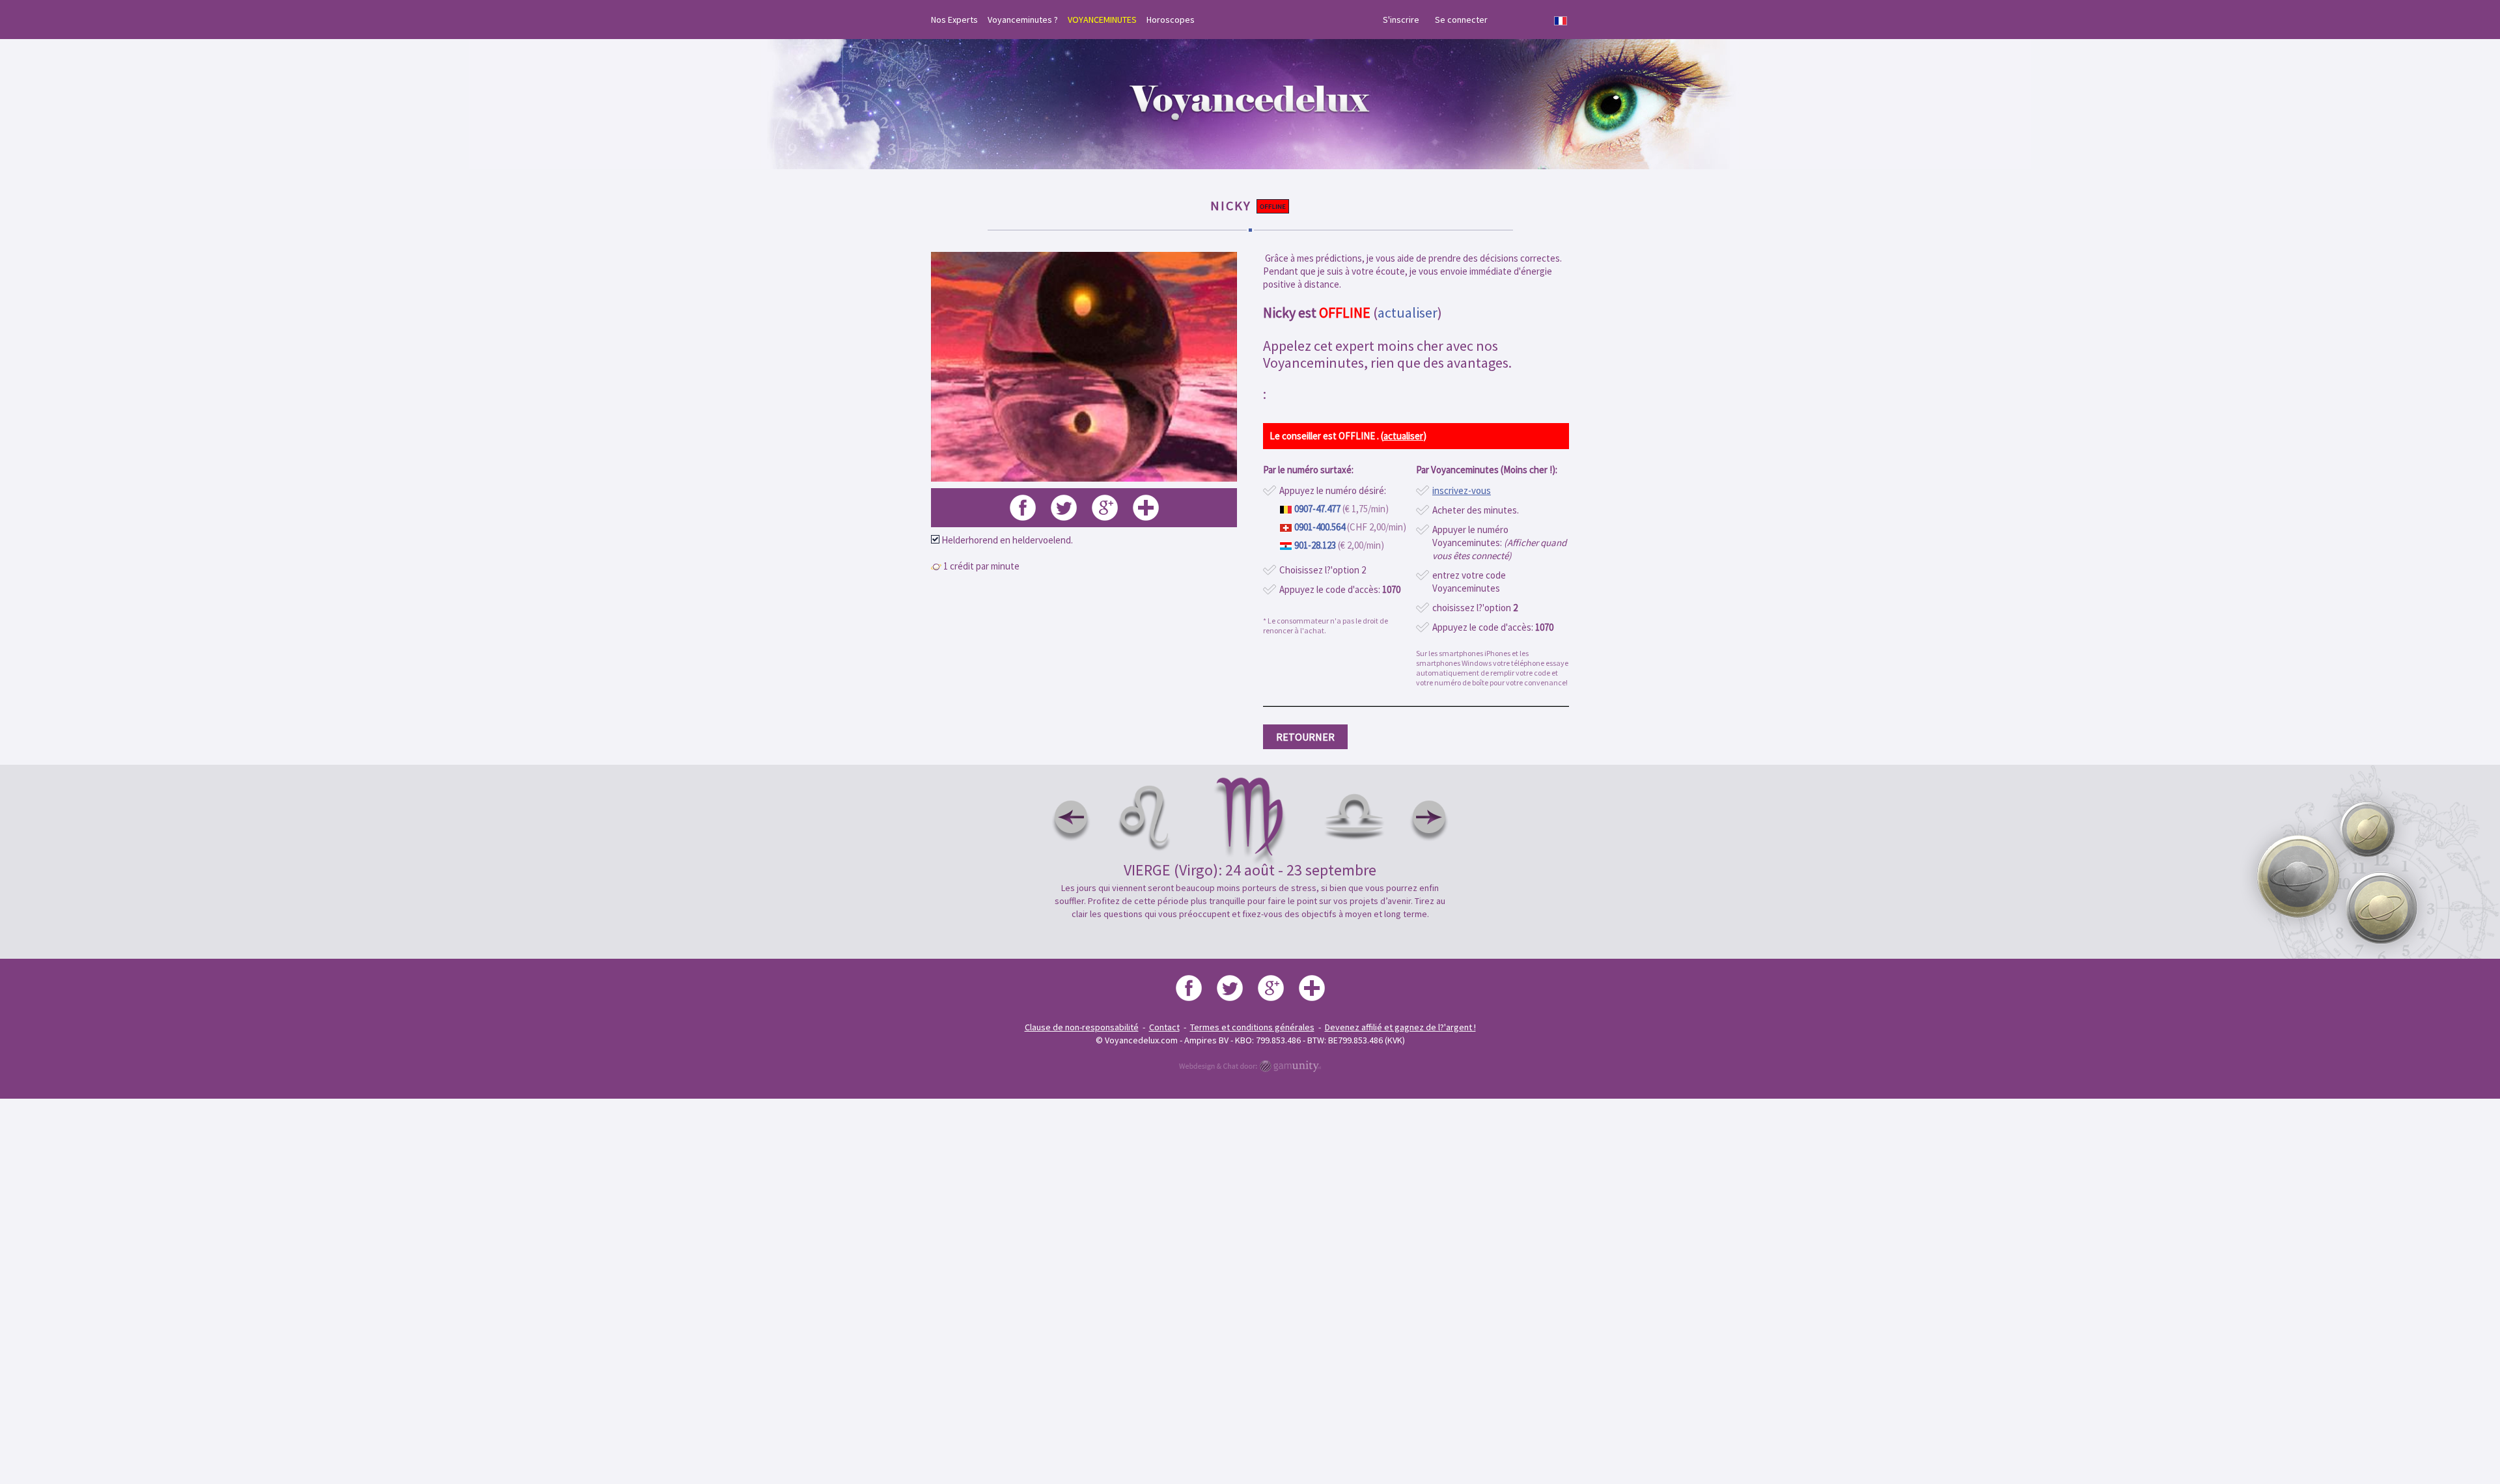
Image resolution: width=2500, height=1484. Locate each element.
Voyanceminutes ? (1023, 20)
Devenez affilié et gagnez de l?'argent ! (1400, 1027)
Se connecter (1461, 20)
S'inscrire (1401, 20)
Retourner (1305, 737)
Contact (1164, 1027)
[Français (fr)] (1561, 21)
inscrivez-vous (1462, 490)
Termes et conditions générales (1252, 1027)
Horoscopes (1171, 20)
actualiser (1408, 312)
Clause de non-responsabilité (1082, 1027)
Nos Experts (954, 20)
